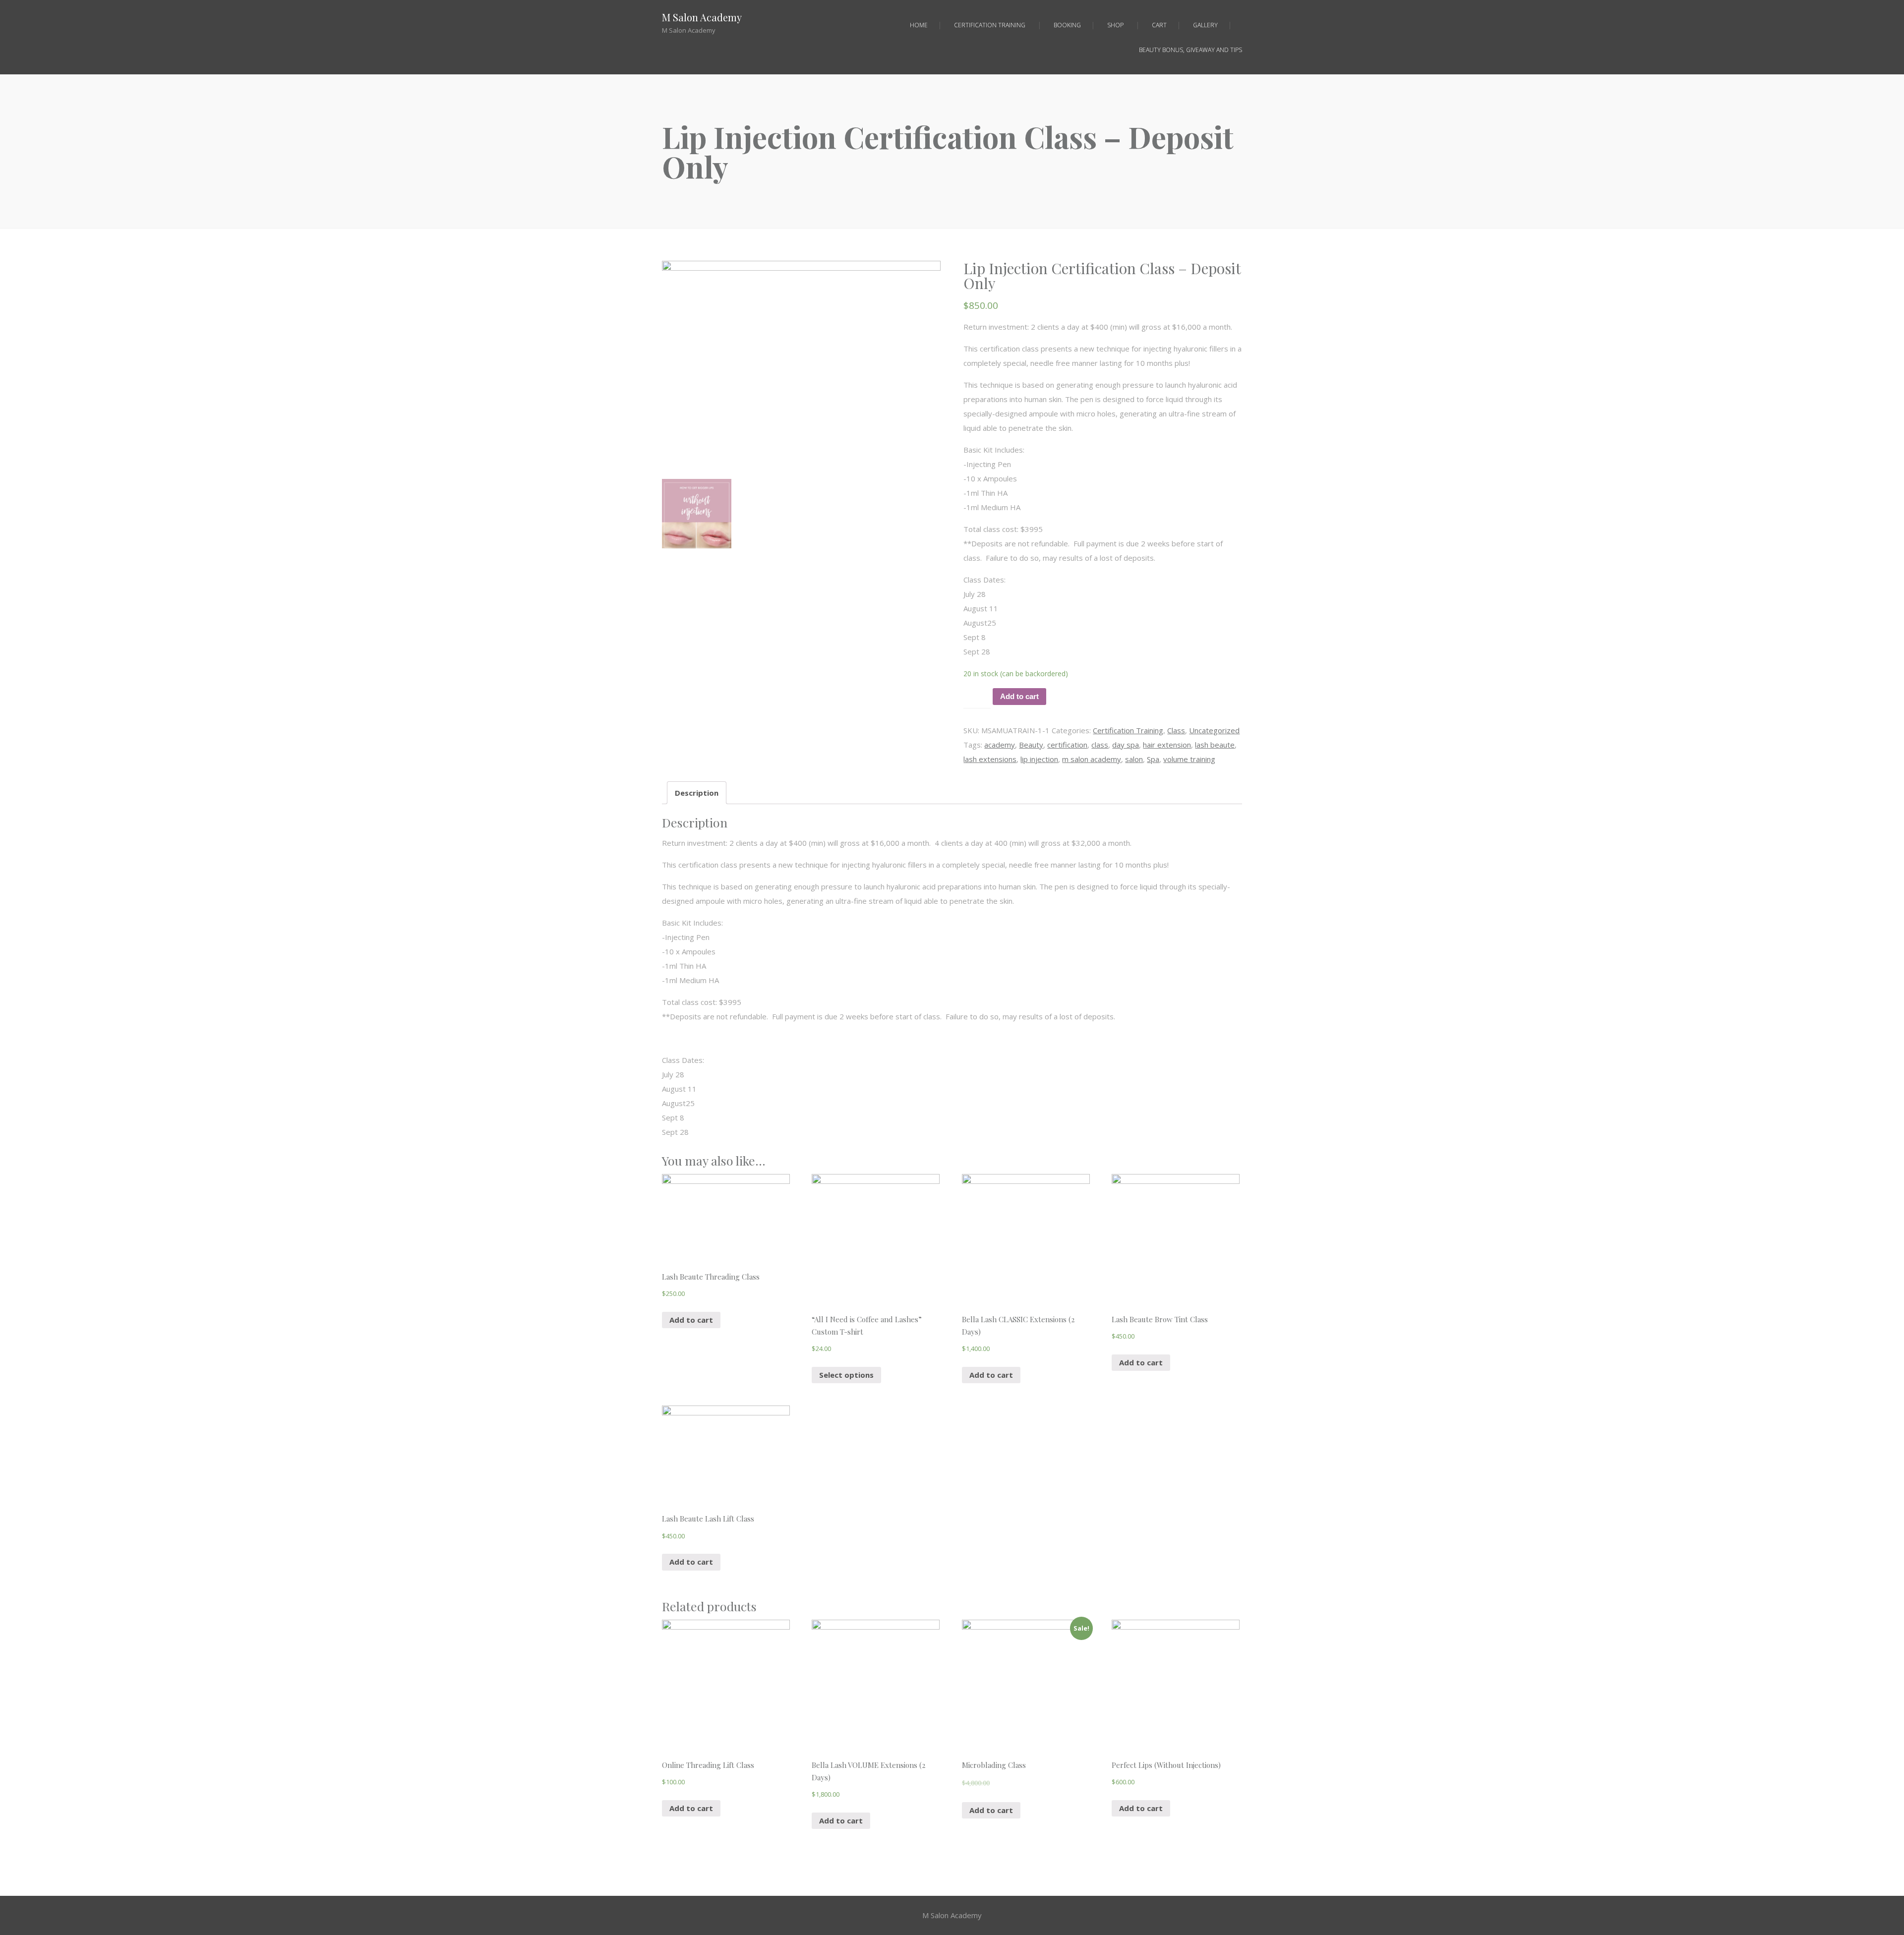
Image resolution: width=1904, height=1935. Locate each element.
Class (1176, 730)
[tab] (697, 793)
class (1100, 745)
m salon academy (1092, 759)
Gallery (1205, 25)
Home (919, 25)
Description (697, 793)
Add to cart (1019, 696)
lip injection (1039, 759)
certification (1067, 745)
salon (1134, 759)
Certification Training (990, 25)
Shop (1115, 25)
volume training (1189, 759)
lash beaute (1215, 745)
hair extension (1167, 745)
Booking (1067, 25)
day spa (1126, 745)
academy (1000, 745)
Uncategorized (1214, 730)
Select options (846, 1375)
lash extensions (990, 759)
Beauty (1031, 745)
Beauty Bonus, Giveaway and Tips (1190, 50)
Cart (1159, 25)
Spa (1153, 759)
